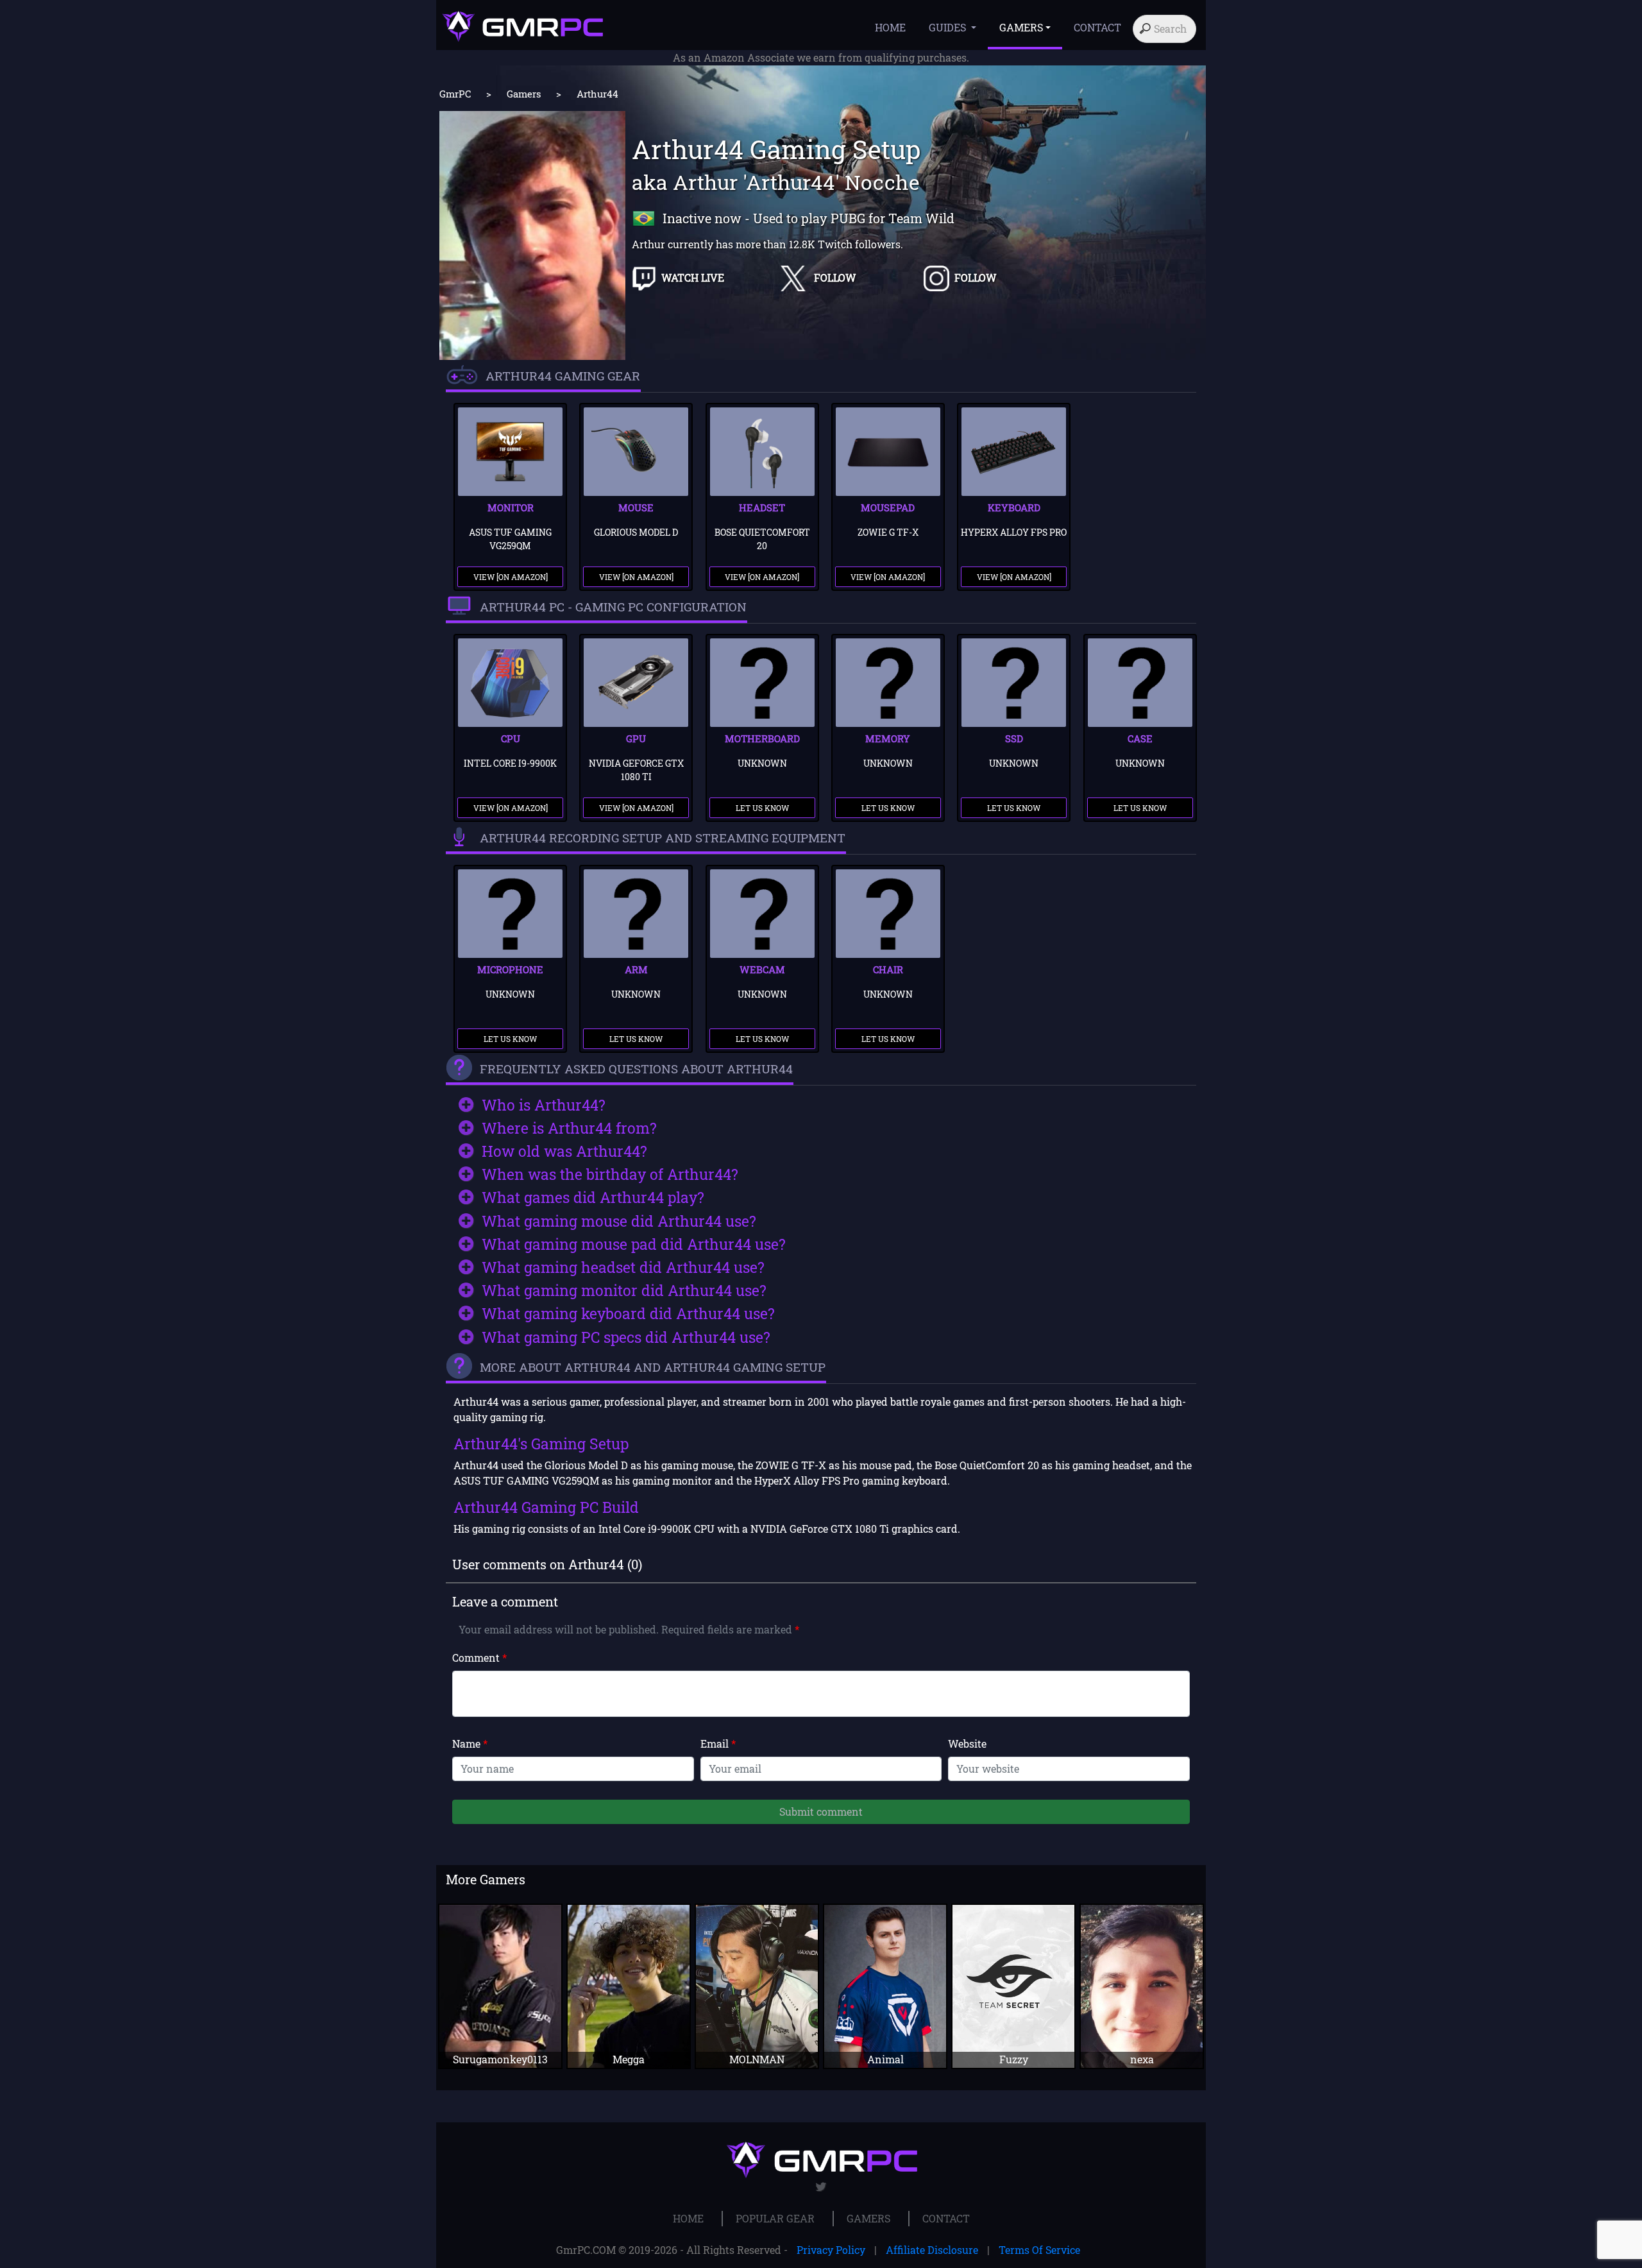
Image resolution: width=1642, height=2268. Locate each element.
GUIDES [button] (949, 27)
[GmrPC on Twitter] (821, 2187)
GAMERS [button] (1021, 27)
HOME (890, 27)
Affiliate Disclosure (932, 2250)
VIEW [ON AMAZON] (511, 577)
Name (470, 1744)
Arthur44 (597, 94)
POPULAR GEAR (775, 2218)
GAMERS (868, 2218)
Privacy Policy (831, 2250)
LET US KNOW (762, 808)
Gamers (524, 94)
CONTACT (1097, 27)
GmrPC (455, 94)
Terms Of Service (1039, 2250)
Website (967, 1744)
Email (718, 1744)
